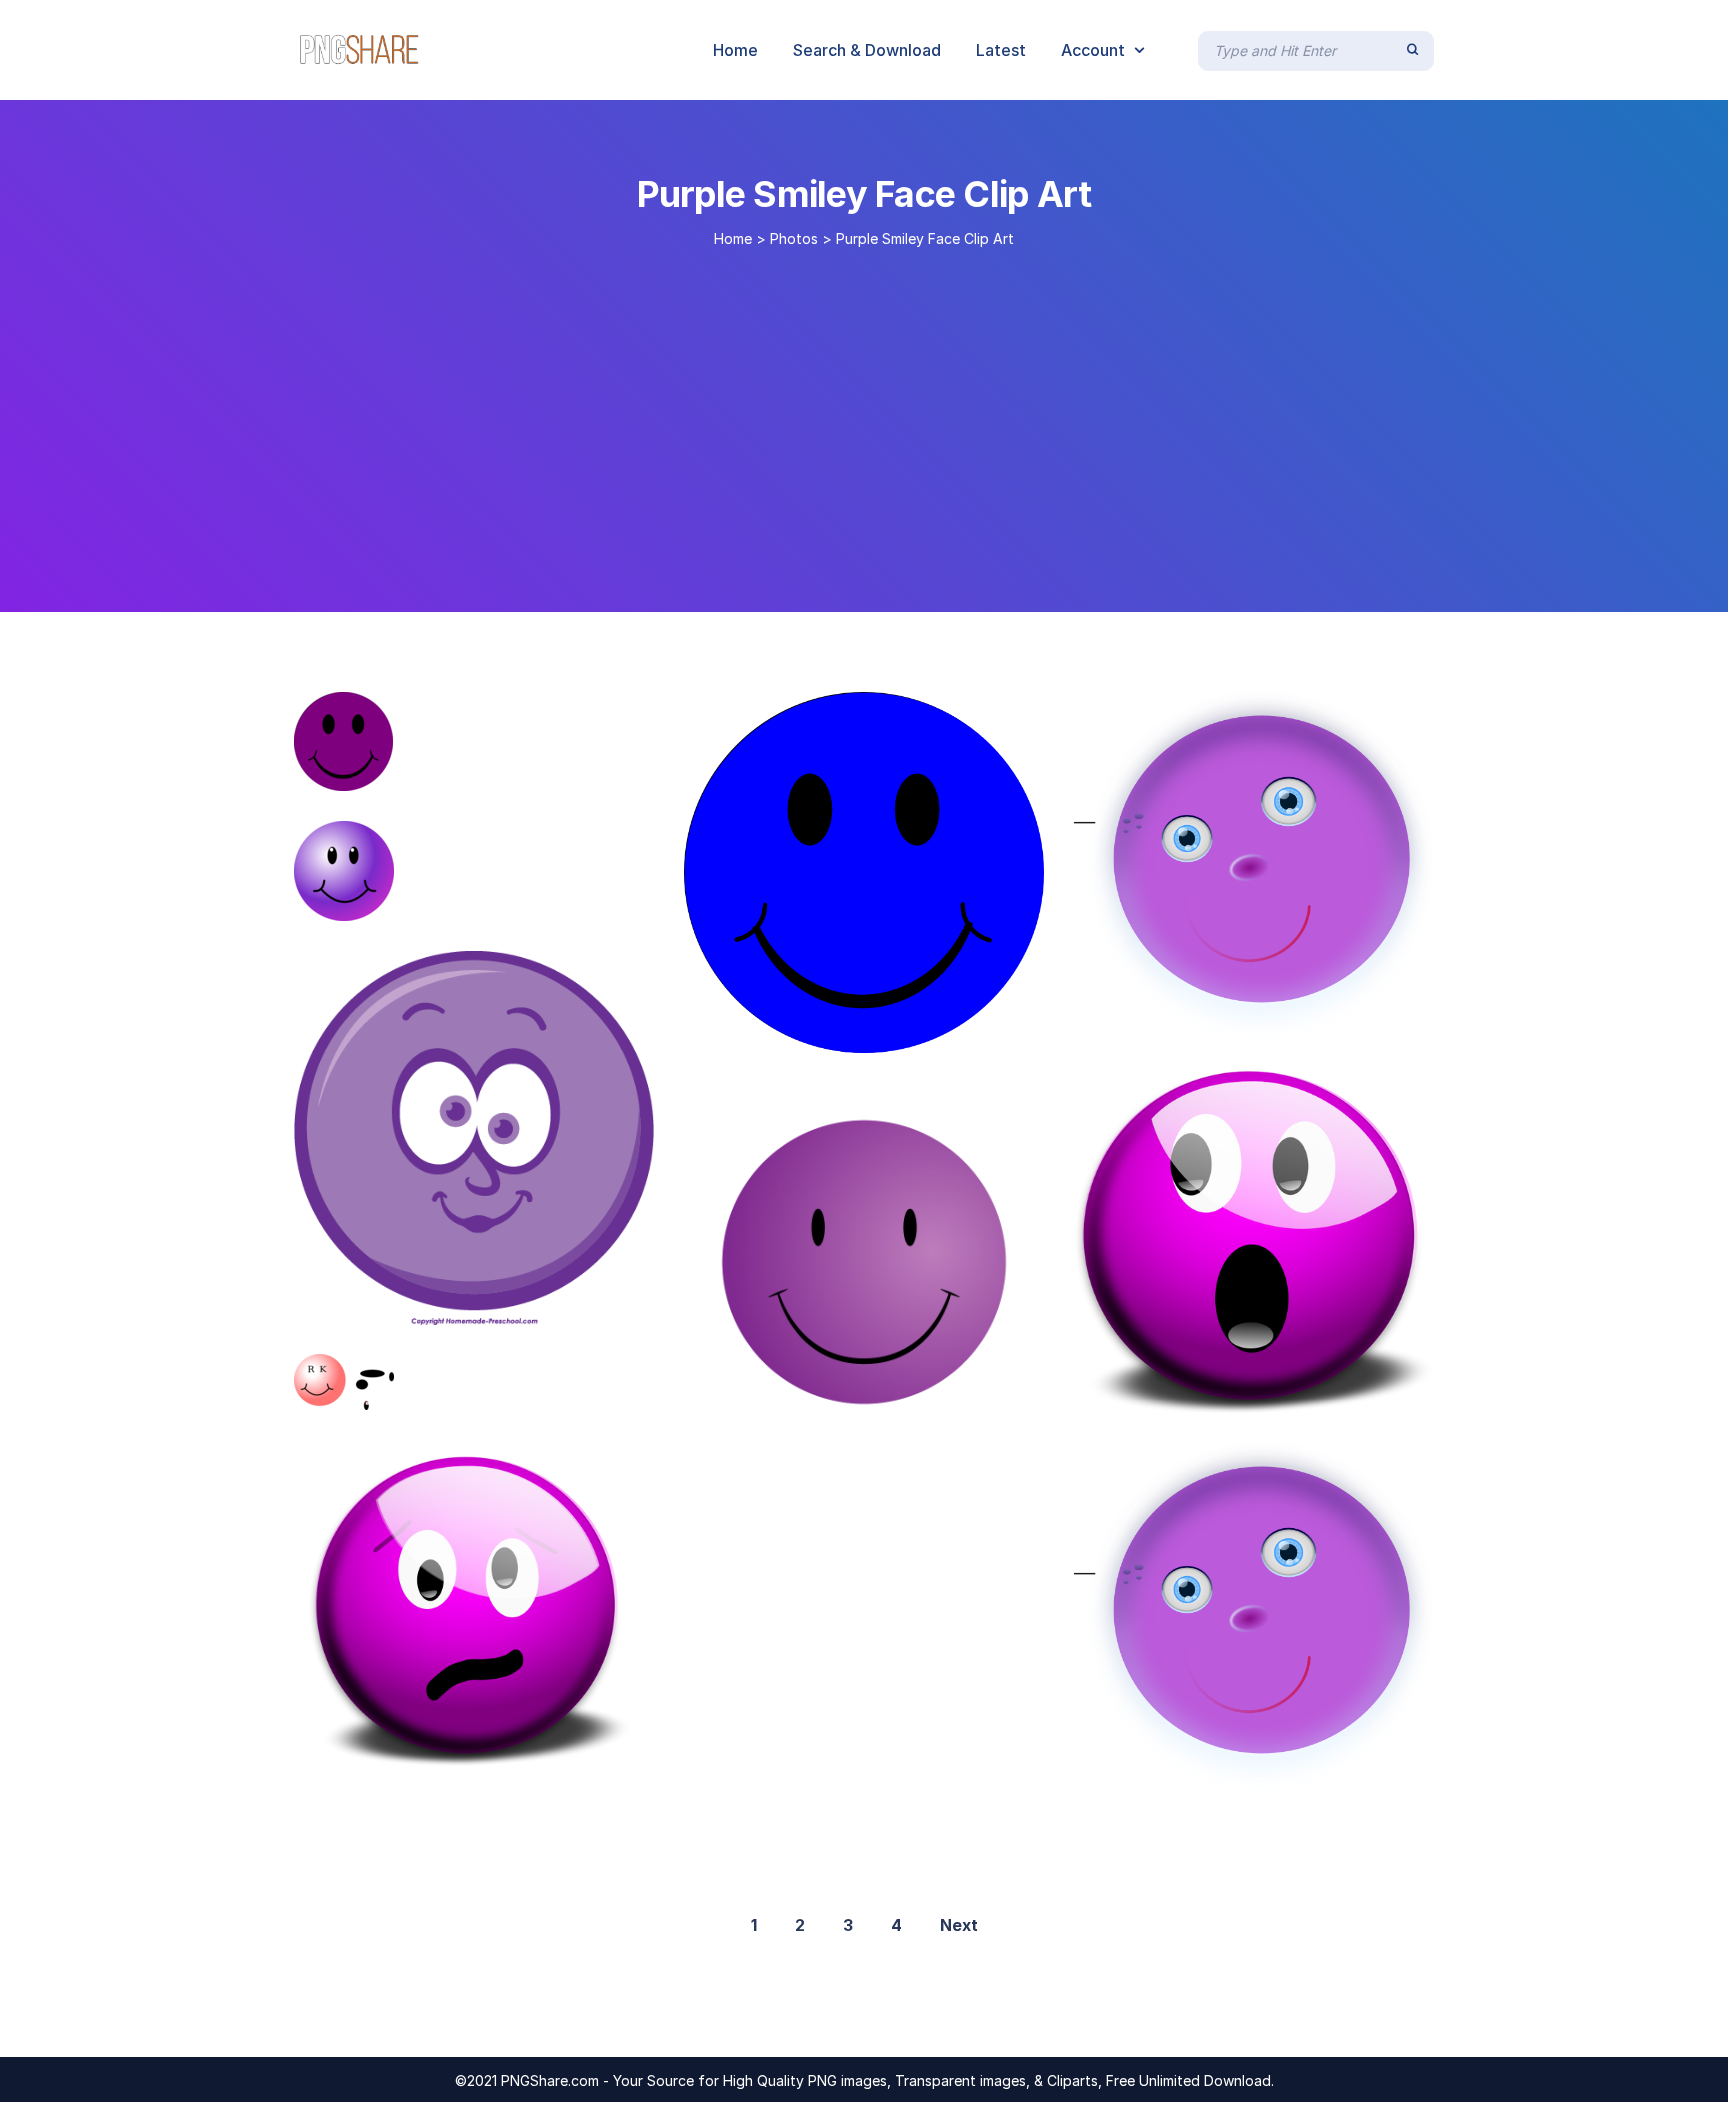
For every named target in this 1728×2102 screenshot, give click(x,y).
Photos (794, 238)
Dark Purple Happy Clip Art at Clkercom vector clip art (589, 770)
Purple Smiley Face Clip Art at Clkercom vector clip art (556, 1389)
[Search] (1412, 50)
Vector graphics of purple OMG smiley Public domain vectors (1347, 1393)
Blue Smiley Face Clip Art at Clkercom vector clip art (970, 1032)
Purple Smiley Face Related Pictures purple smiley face (1369, 1771)
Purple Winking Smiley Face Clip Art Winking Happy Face (607, 1304)
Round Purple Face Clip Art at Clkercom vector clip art (1369, 1020)
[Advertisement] (864, 422)
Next (959, 1925)
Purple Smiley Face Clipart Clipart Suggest (484, 1763)
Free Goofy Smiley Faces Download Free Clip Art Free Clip (981, 1421)
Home (733, 238)
